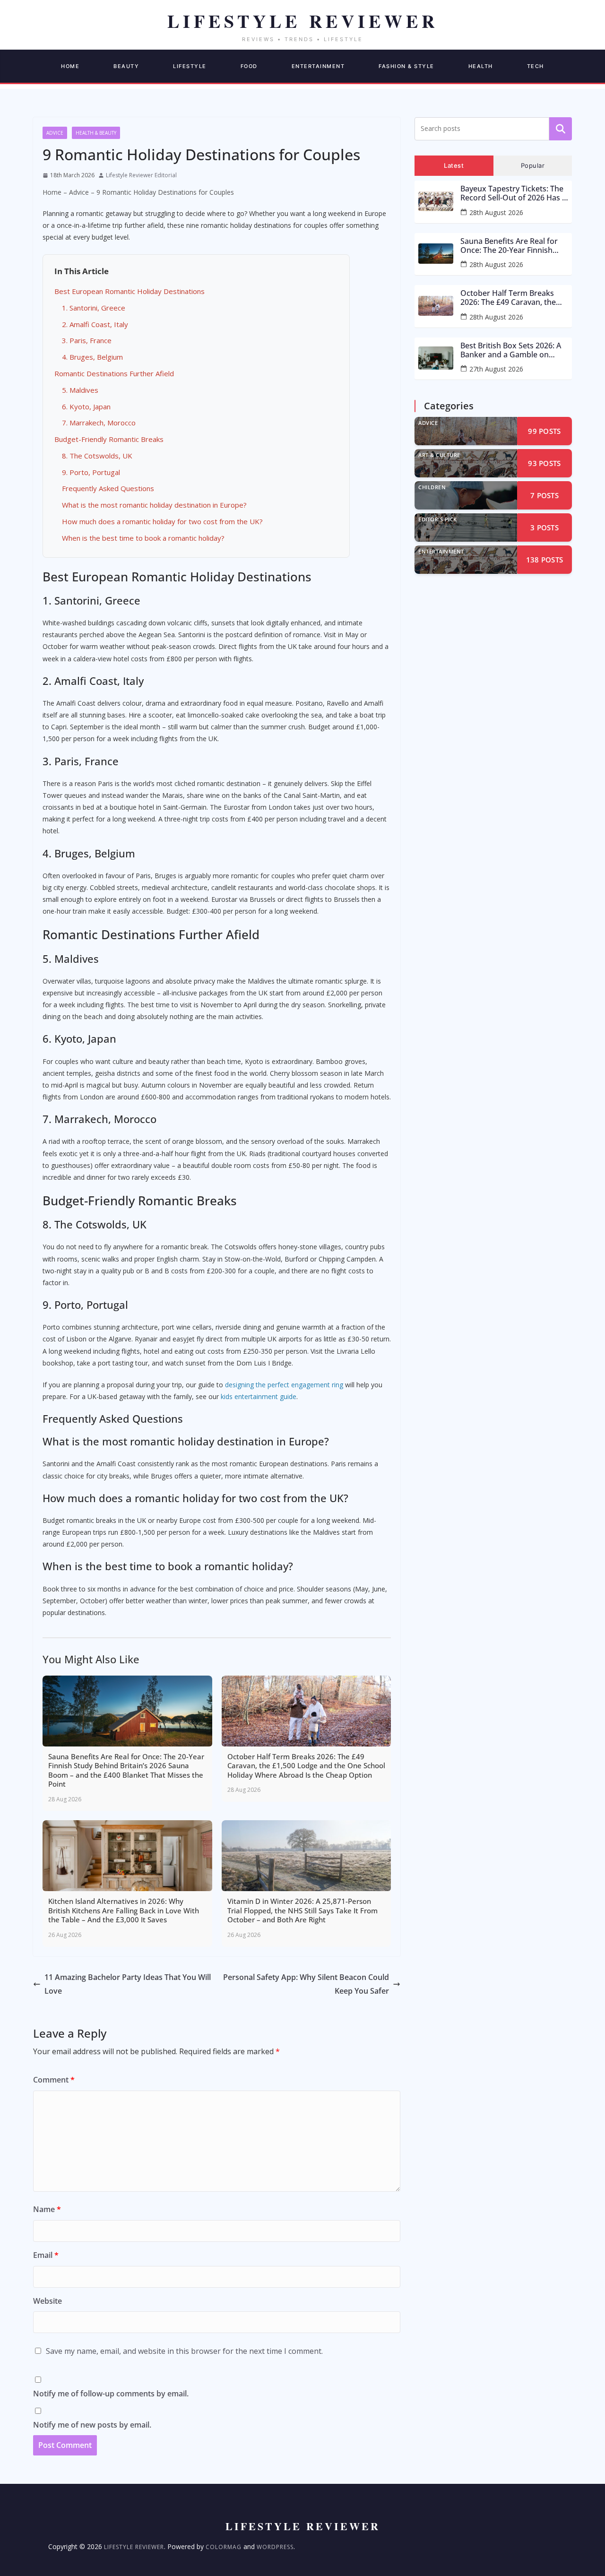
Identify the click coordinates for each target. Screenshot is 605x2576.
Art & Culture (439, 455)
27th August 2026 (496, 369)
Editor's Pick (438, 519)
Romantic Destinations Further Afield (114, 373)
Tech (536, 66)
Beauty (126, 66)
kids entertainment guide (259, 1396)
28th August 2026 (496, 212)
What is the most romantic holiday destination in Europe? (154, 505)
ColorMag (224, 2547)
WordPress (275, 2547)
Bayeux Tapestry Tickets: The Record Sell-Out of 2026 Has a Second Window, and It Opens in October (514, 193)
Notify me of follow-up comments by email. (111, 2394)
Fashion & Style (406, 66)
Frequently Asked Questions (108, 488)
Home (70, 66)
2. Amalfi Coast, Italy (95, 324)
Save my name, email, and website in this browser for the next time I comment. (184, 2351)
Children (432, 487)
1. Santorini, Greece (94, 308)
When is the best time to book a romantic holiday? (143, 538)
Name (47, 2209)
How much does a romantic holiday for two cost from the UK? (162, 521)
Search (561, 129)
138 (545, 560)
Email (46, 2255)
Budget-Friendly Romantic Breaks (109, 439)
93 (544, 463)
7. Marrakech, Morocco (99, 423)
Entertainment (318, 66)
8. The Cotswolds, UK (97, 456)
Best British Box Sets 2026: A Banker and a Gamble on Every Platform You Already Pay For (511, 350)
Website (48, 2301)
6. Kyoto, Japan (86, 406)
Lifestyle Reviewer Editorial (141, 175)
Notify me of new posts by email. (92, 2425)
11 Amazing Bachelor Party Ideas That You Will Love (128, 1984)
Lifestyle (190, 66)
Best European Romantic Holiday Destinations (130, 291)
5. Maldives (80, 390)
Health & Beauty (96, 133)
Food (249, 66)
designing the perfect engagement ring (284, 1385)
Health (481, 66)
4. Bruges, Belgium (92, 357)
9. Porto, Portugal (91, 472)
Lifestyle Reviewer (134, 2547)
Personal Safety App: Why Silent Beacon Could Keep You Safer (306, 1984)
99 (544, 431)
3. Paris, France (87, 340)
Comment (54, 2080)
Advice (55, 133)
